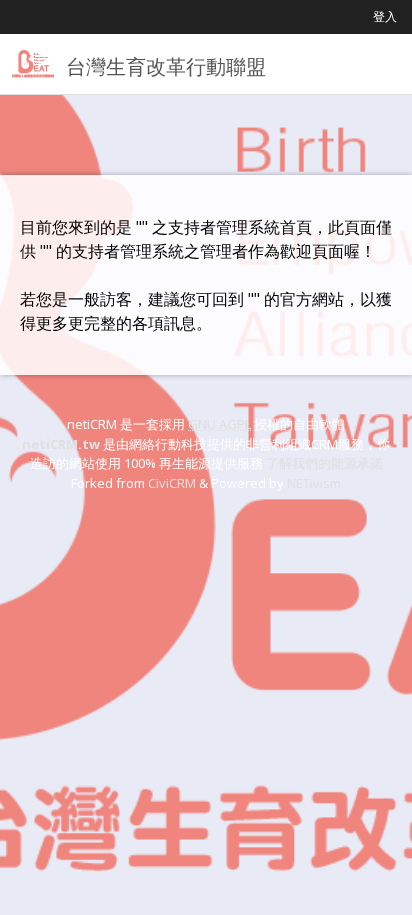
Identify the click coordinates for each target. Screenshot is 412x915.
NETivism (314, 483)
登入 (385, 16)
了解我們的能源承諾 (324, 463)
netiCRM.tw (61, 444)
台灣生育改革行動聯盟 (166, 66)
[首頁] (33, 64)
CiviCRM (172, 483)
